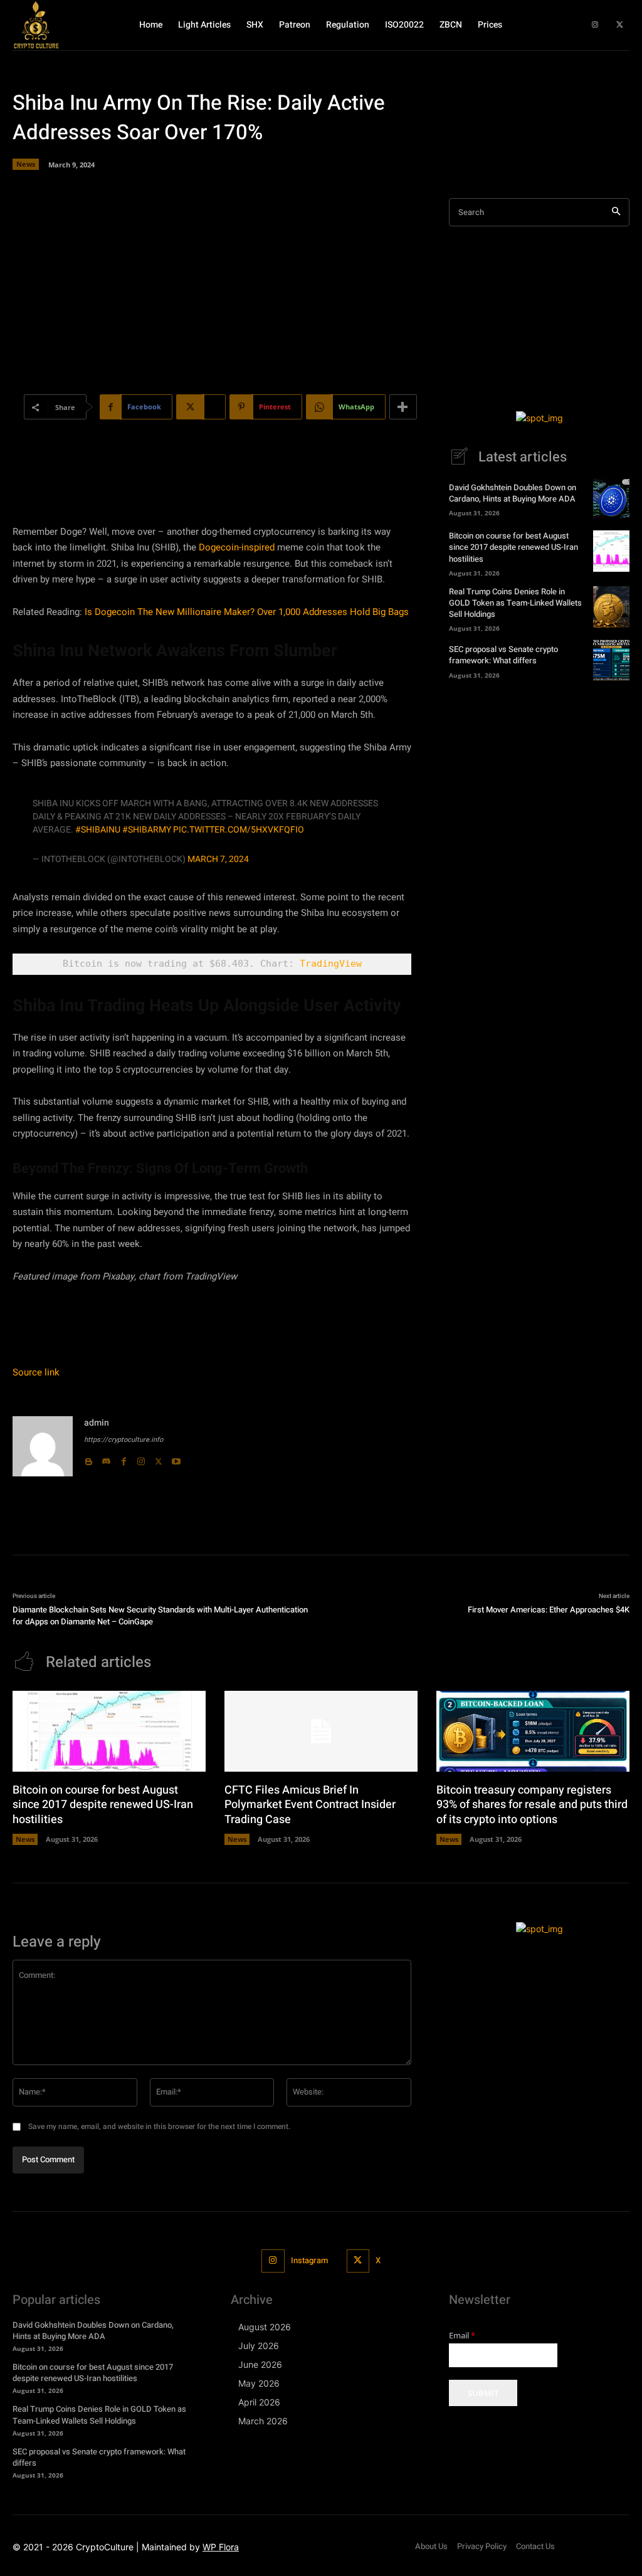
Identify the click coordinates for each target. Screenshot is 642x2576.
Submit (483, 2393)
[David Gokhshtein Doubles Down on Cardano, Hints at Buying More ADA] (611, 498)
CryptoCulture (105, 2547)
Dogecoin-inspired (237, 547)
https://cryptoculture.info (124, 1440)
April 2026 (259, 2402)
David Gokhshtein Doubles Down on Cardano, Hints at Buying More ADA (513, 493)
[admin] (43, 1446)
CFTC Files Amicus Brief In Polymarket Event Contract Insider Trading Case (310, 1805)
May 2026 (259, 2383)
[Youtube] (176, 1459)
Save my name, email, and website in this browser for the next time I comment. (159, 2127)
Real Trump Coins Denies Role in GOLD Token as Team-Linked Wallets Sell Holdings (515, 603)
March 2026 (263, 2421)
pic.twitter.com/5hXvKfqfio (239, 830)
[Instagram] (595, 25)
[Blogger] (88, 1459)
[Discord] (106, 1459)
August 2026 (265, 2327)
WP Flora (221, 2547)
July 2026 (259, 2346)
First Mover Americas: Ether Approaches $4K (549, 1610)
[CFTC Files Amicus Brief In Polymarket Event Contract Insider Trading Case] (321, 1731)
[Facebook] (124, 1459)
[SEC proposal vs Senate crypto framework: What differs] (611, 660)
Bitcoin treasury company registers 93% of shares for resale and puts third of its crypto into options (532, 1805)
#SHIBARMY (147, 830)
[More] (403, 407)
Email (462, 2336)
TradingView (331, 964)
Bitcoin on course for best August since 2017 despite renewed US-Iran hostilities (513, 547)
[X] (620, 25)
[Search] (616, 212)
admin (97, 1423)
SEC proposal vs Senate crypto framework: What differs (503, 655)
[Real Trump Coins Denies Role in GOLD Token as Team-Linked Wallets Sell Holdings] (611, 607)
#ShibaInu (98, 830)
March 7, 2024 (218, 859)
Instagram (309, 2260)
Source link (36, 1372)
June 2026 (260, 2364)
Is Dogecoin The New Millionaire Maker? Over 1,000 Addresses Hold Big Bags (247, 612)
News (26, 164)
